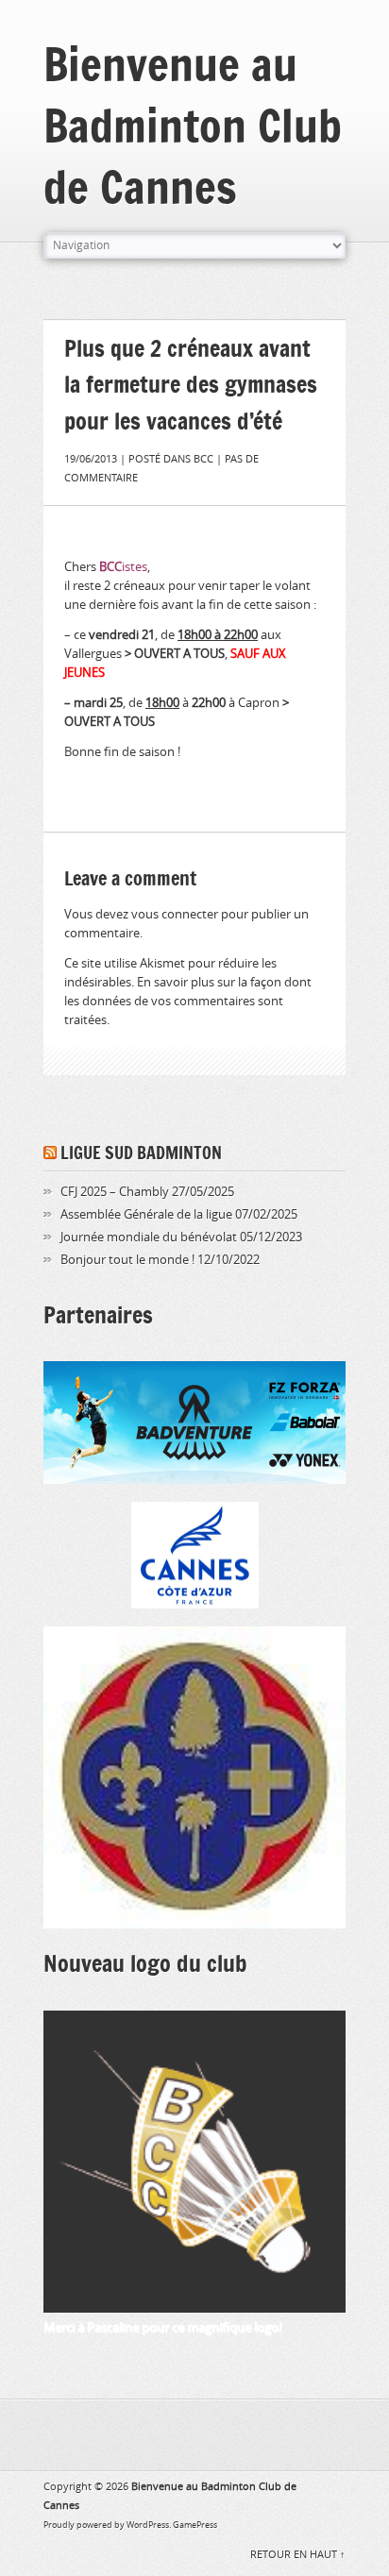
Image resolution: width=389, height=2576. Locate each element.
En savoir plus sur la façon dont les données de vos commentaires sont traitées (188, 1001)
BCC (203, 459)
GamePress (195, 2525)
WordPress (148, 2525)
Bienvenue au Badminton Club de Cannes (193, 125)
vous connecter (175, 914)
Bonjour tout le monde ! (127, 1260)
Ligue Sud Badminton (141, 1153)
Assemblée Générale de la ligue (146, 1214)
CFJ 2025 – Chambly (115, 1192)
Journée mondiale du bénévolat (149, 1237)
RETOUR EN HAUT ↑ (298, 2555)
